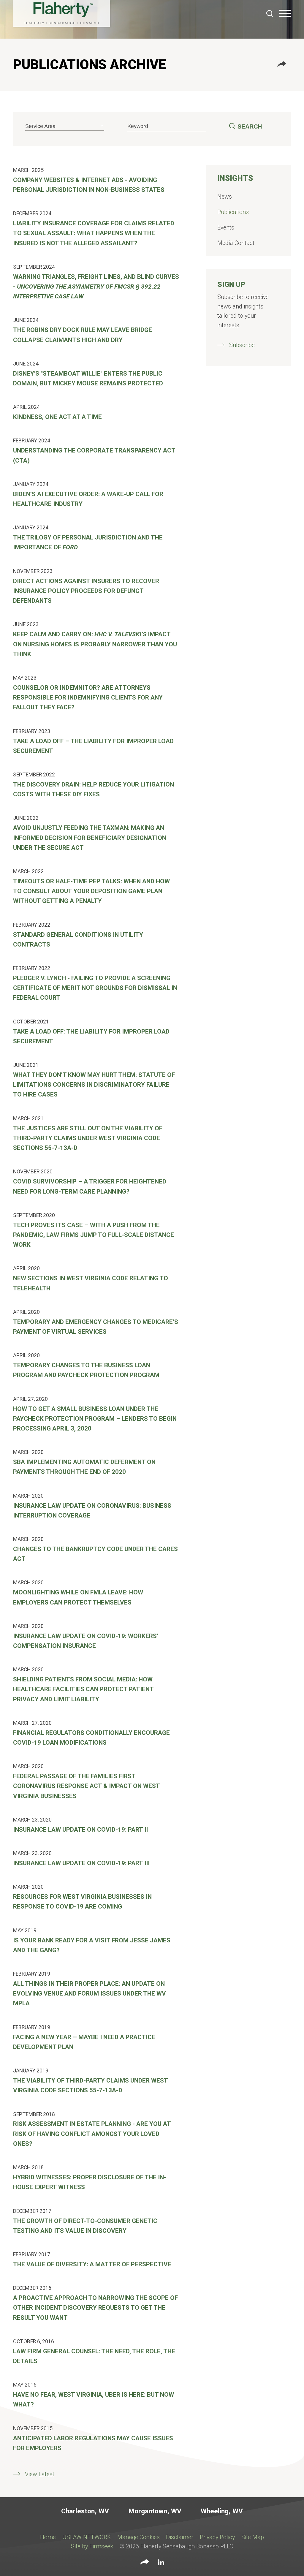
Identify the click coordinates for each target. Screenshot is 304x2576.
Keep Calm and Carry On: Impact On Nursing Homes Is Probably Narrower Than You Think (95, 644)
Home (48, 2537)
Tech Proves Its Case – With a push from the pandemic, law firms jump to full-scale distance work (94, 1235)
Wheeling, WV (222, 2511)
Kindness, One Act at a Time (58, 417)
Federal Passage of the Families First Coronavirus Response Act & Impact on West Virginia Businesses (86, 1786)
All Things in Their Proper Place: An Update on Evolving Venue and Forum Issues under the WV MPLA (90, 1993)
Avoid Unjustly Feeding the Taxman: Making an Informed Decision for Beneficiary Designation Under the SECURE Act (90, 838)
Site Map (253, 2537)
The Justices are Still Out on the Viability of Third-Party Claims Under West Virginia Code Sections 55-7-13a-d (88, 1138)
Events (226, 228)
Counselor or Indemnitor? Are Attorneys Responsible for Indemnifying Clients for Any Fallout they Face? (88, 697)
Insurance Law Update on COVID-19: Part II (80, 1830)
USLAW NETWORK (87, 2537)
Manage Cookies (138, 2537)
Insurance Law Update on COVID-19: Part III (81, 1863)
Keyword (138, 126)
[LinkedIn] (161, 2564)
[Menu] (285, 14)
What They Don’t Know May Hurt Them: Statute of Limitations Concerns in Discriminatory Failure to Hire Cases (94, 1085)
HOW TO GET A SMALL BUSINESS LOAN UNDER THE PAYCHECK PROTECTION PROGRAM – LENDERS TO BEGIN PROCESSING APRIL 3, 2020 (95, 1419)
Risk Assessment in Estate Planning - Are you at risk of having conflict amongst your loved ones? (92, 2134)
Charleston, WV (85, 2511)
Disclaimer (180, 2537)
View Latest (40, 2474)
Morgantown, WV (155, 2511)
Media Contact (236, 243)
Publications (233, 212)
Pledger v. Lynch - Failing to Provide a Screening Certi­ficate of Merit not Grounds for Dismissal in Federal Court (95, 988)
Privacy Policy (217, 2537)
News (225, 197)
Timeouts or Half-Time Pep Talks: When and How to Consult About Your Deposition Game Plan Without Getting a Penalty (91, 891)
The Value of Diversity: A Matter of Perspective (92, 2264)
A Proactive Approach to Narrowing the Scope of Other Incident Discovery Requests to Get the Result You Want (95, 2308)
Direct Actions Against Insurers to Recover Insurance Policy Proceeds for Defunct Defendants (86, 591)
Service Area (40, 126)
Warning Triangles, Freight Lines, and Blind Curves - (96, 287)
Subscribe (242, 345)
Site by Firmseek (92, 2546)
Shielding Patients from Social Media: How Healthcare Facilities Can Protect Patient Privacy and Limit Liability (83, 1689)
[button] (282, 65)
